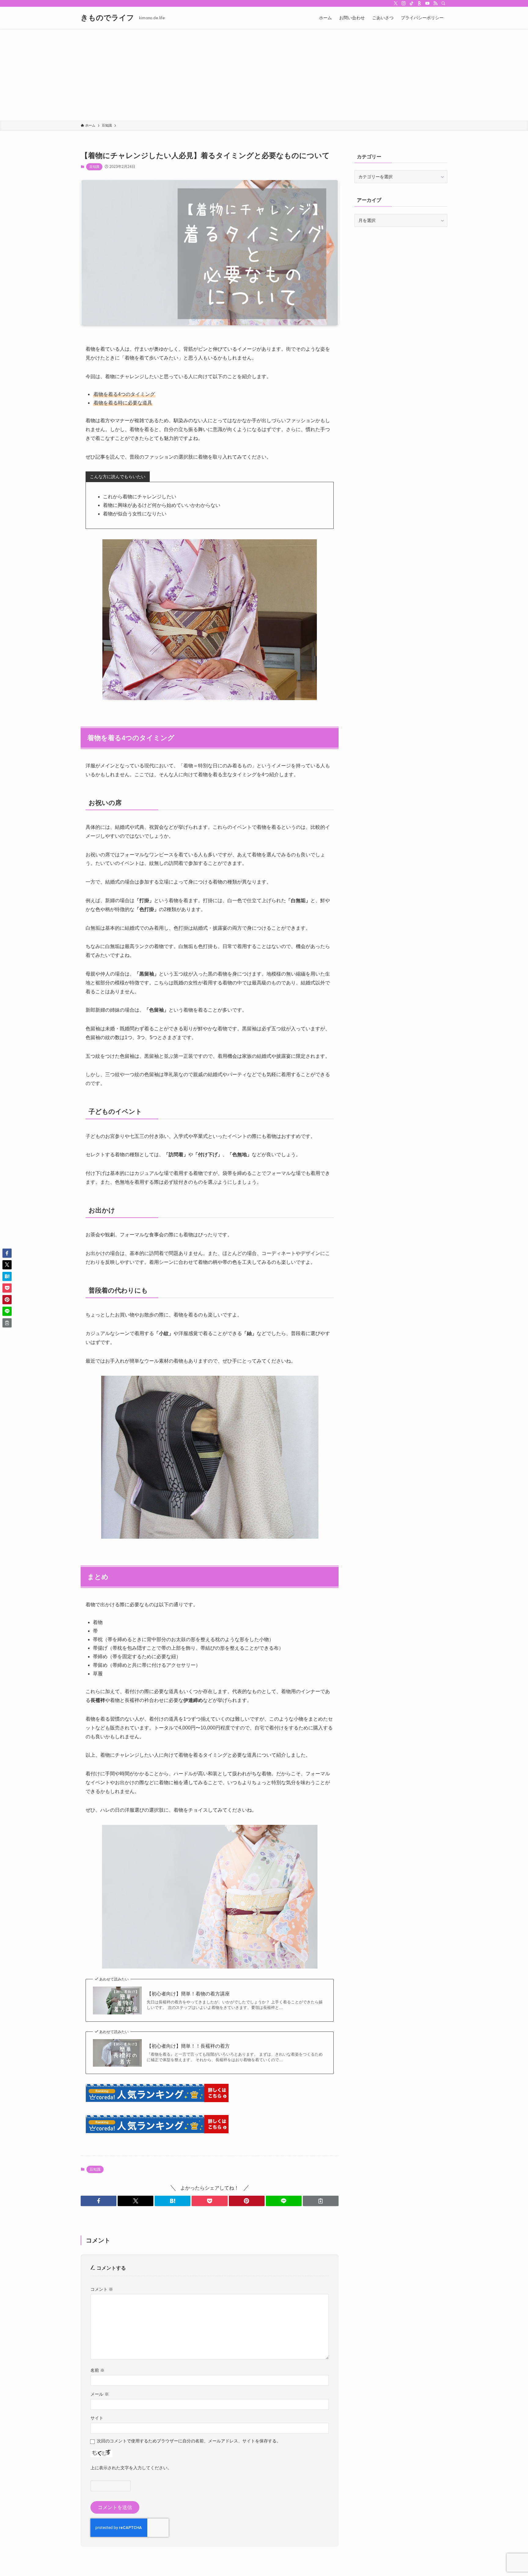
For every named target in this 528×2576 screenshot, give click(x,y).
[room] (420, 3)
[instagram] (404, 3)
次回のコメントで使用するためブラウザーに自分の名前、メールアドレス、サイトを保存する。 (189, 2441)
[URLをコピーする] (321, 2201)
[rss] (435, 3)
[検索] (443, 3)
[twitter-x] (396, 3)
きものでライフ (107, 18)
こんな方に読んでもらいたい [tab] (118, 477)
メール (100, 2394)
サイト (97, 2418)
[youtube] (427, 3)
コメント (102, 2289)
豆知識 (94, 167)
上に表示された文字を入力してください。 (131, 2468)
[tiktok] (412, 3)
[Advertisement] (264, 75)
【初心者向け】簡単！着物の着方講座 (188, 1994)
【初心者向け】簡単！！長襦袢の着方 (188, 2046)
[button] (99, 2201)
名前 (97, 2370)
